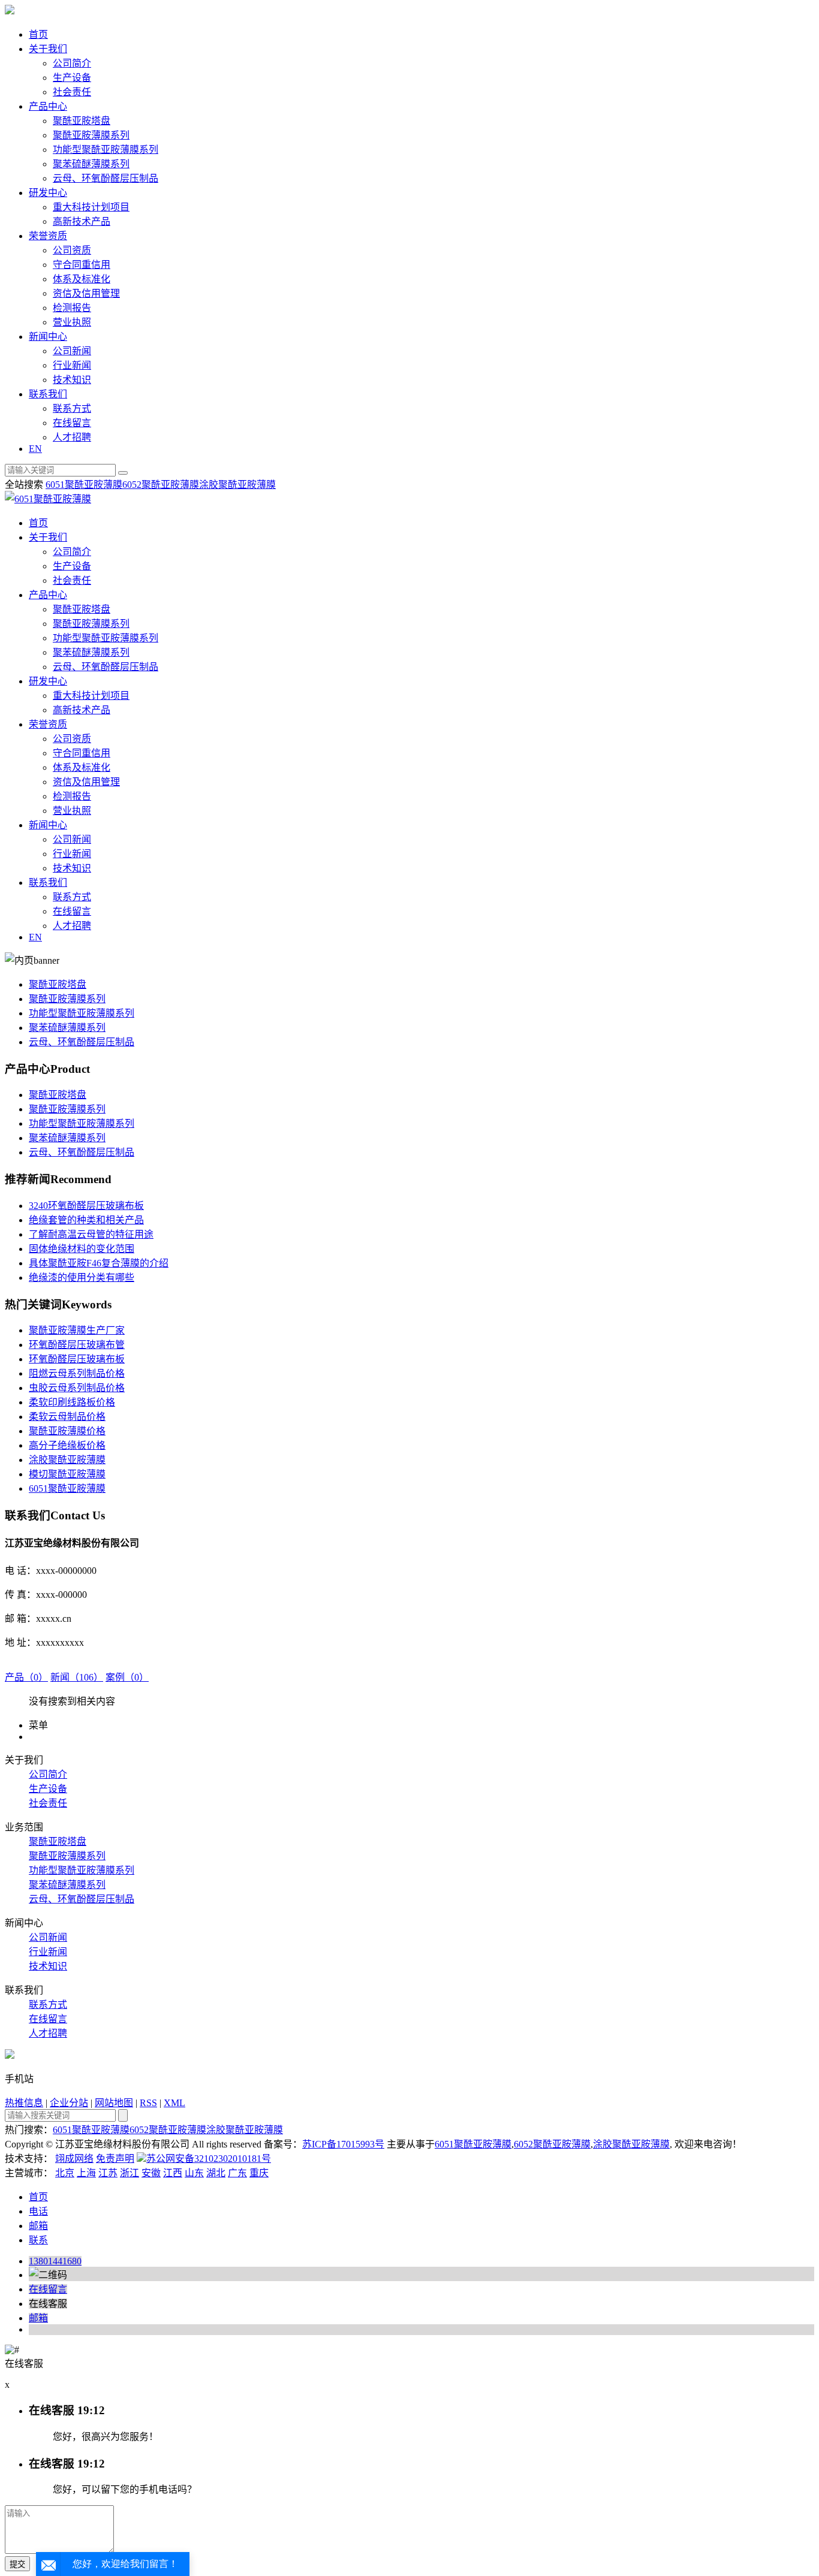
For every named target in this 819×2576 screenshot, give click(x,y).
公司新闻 (72, 351)
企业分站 (69, 2103)
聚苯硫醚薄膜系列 (91, 164)
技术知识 (72, 380)
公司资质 (72, 250)
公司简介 (72, 63)
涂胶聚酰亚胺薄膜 (237, 485)
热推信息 (24, 2103)
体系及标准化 (82, 279)
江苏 (108, 2173)
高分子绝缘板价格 (67, 1445)
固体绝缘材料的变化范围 (82, 1249)
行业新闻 (72, 365)
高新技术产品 (82, 221)
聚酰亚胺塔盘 (82, 121)
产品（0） (26, 1677)
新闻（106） (77, 1677)
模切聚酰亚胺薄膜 (67, 1474)
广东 (237, 2173)
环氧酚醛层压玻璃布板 (77, 1359)
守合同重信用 (82, 265)
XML (174, 2103)
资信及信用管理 (86, 293)
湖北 (216, 2173)
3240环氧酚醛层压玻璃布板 (86, 1206)
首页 (38, 34)
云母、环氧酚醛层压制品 (106, 178)
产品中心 (48, 106)
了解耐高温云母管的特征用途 (91, 1234)
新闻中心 (48, 337)
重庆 (259, 2173)
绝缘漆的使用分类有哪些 (82, 1278)
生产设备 (72, 78)
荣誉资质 (48, 236)
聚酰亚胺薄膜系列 (91, 135)
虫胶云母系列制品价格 (77, 1388)
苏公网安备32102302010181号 (209, 2159)
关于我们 (48, 49)
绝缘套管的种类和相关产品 (86, 1220)
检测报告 (72, 308)
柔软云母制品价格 (67, 1417)
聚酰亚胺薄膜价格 (67, 1431)
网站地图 (114, 2103)
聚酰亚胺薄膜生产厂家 (77, 1330)
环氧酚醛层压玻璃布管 (77, 1345)
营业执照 (72, 322)
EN (35, 449)
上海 (86, 2173)
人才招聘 (72, 437)
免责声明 (115, 2159)
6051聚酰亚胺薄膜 (84, 485)
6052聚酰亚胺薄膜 (161, 485)
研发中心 (48, 193)
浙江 (130, 2173)
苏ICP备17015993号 (343, 2144)
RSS (148, 2103)
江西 (173, 2173)
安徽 (151, 2173)
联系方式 (72, 408)
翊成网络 (74, 2159)
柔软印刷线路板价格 (72, 1402)
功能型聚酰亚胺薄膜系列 (106, 150)
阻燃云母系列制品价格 (77, 1373)
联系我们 (48, 394)
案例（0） (127, 1677)
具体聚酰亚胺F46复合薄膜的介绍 (99, 1263)
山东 (194, 2173)
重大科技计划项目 (91, 207)
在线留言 (72, 423)
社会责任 (72, 92)
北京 (65, 2173)
